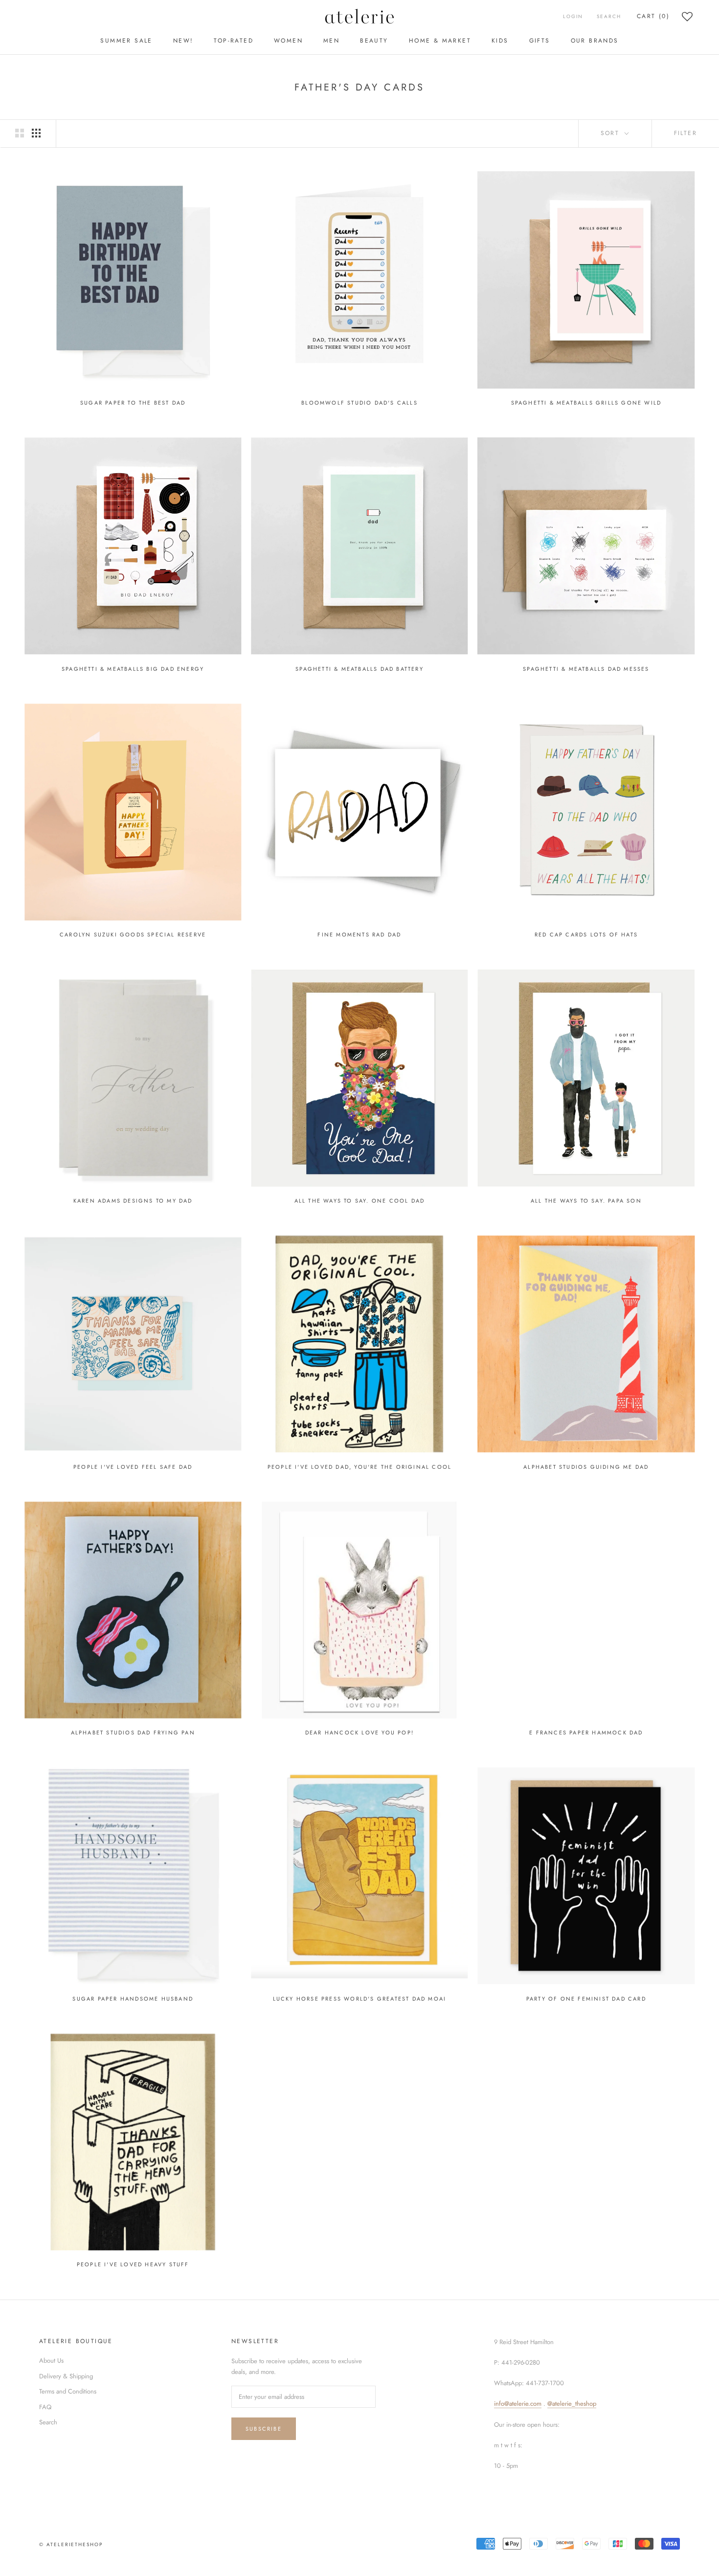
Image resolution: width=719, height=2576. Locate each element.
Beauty (374, 41)
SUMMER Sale (126, 41)
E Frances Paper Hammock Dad (586, 1733)
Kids (500, 41)
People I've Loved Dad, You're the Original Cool (359, 1467)
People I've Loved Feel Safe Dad (133, 1467)
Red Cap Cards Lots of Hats (586, 935)
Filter (685, 133)
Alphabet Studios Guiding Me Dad (586, 1467)
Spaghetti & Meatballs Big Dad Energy (133, 669)
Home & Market (440, 41)
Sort (612, 133)
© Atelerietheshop (71, 2544)
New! (183, 41)
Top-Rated (234, 41)
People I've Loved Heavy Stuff (133, 2264)
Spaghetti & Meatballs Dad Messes (586, 669)
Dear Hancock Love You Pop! (359, 1733)
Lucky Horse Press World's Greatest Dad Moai (360, 1999)
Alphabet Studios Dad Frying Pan (133, 1733)
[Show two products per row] (20, 133)
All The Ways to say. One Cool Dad (360, 1201)
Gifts (540, 41)
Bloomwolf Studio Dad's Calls (359, 403)
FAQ (45, 2407)
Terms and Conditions (68, 2391)
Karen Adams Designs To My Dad (133, 1201)
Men (331, 41)
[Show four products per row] (36, 133)
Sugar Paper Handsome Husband (133, 1999)
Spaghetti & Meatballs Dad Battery (359, 669)
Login (573, 16)
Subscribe (264, 2429)
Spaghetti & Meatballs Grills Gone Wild (586, 403)
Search (609, 16)
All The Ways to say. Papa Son (586, 1201)
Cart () (653, 16)
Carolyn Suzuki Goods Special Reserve (133, 935)
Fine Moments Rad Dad (359, 935)
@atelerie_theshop (572, 2404)
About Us (51, 2360)
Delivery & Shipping (66, 2376)
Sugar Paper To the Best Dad (133, 403)
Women (288, 41)
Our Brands (595, 41)
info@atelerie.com (518, 2404)
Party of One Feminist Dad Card (586, 1999)
